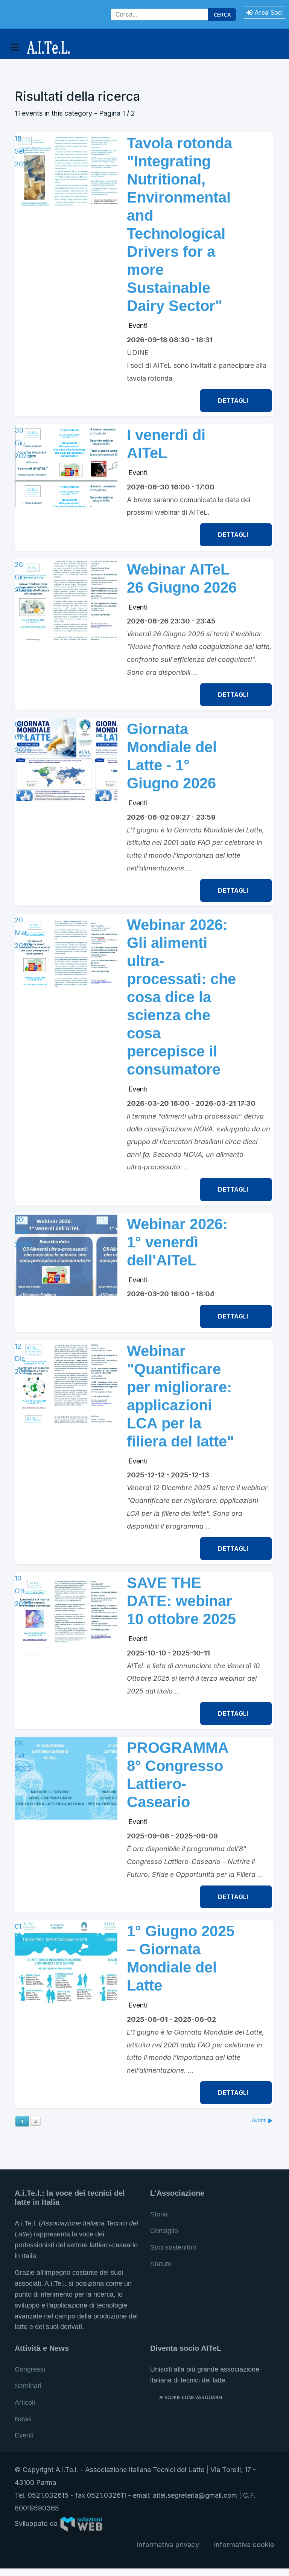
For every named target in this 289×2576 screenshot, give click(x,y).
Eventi (138, 325)
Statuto (161, 2264)
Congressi (30, 2369)
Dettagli (234, 401)
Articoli (25, 2402)
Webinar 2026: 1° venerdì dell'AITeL (177, 1242)
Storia (159, 2214)
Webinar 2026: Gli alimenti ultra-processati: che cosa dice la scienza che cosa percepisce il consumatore (181, 997)
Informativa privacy (168, 2545)
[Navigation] (15, 47)
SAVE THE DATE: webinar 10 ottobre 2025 (181, 1601)
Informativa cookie (244, 2545)
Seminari (28, 2386)
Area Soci (268, 12)
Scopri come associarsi (193, 2397)
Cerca (222, 14)
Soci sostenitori (173, 2247)
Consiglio (164, 2231)
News (23, 2419)
